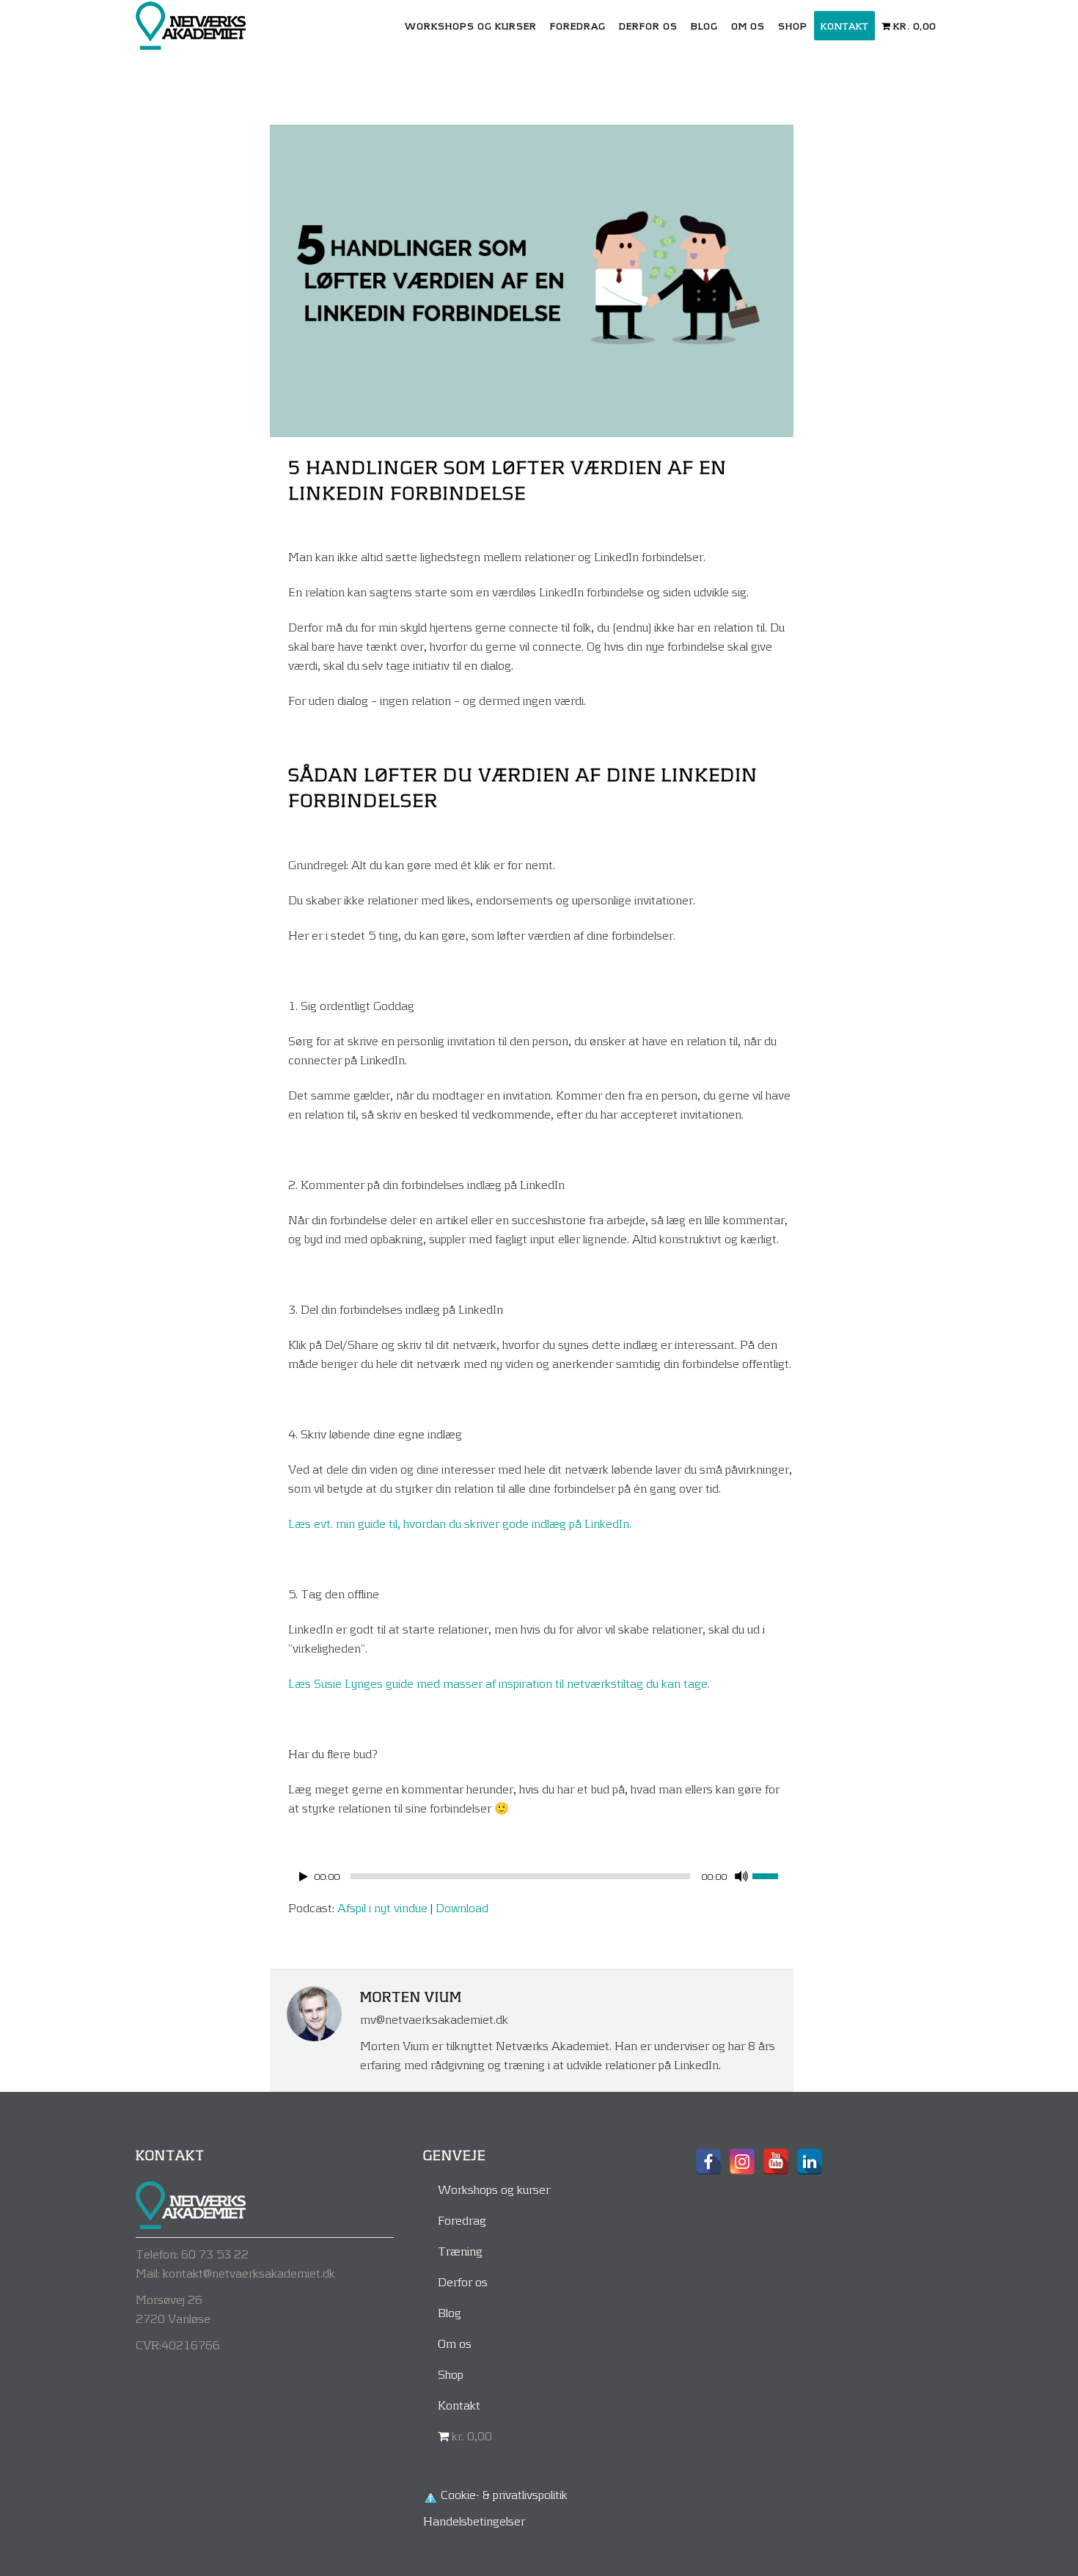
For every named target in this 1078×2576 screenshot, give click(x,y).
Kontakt (459, 2405)
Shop (451, 2374)
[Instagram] (742, 2162)
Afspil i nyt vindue (382, 1907)
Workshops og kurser (494, 2189)
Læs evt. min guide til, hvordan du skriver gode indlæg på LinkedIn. (460, 1523)
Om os (455, 2343)
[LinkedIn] (810, 2162)
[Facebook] (708, 2162)
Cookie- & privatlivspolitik (504, 2494)
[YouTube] (776, 2162)
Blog (450, 2312)
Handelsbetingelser (474, 2521)
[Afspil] (304, 1877)
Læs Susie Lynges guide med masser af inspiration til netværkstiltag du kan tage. (499, 1683)
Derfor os (463, 2282)
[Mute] (741, 1876)
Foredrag (462, 2220)
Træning (460, 2251)
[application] (540, 1880)
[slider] (773, 1875)
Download (462, 1907)
